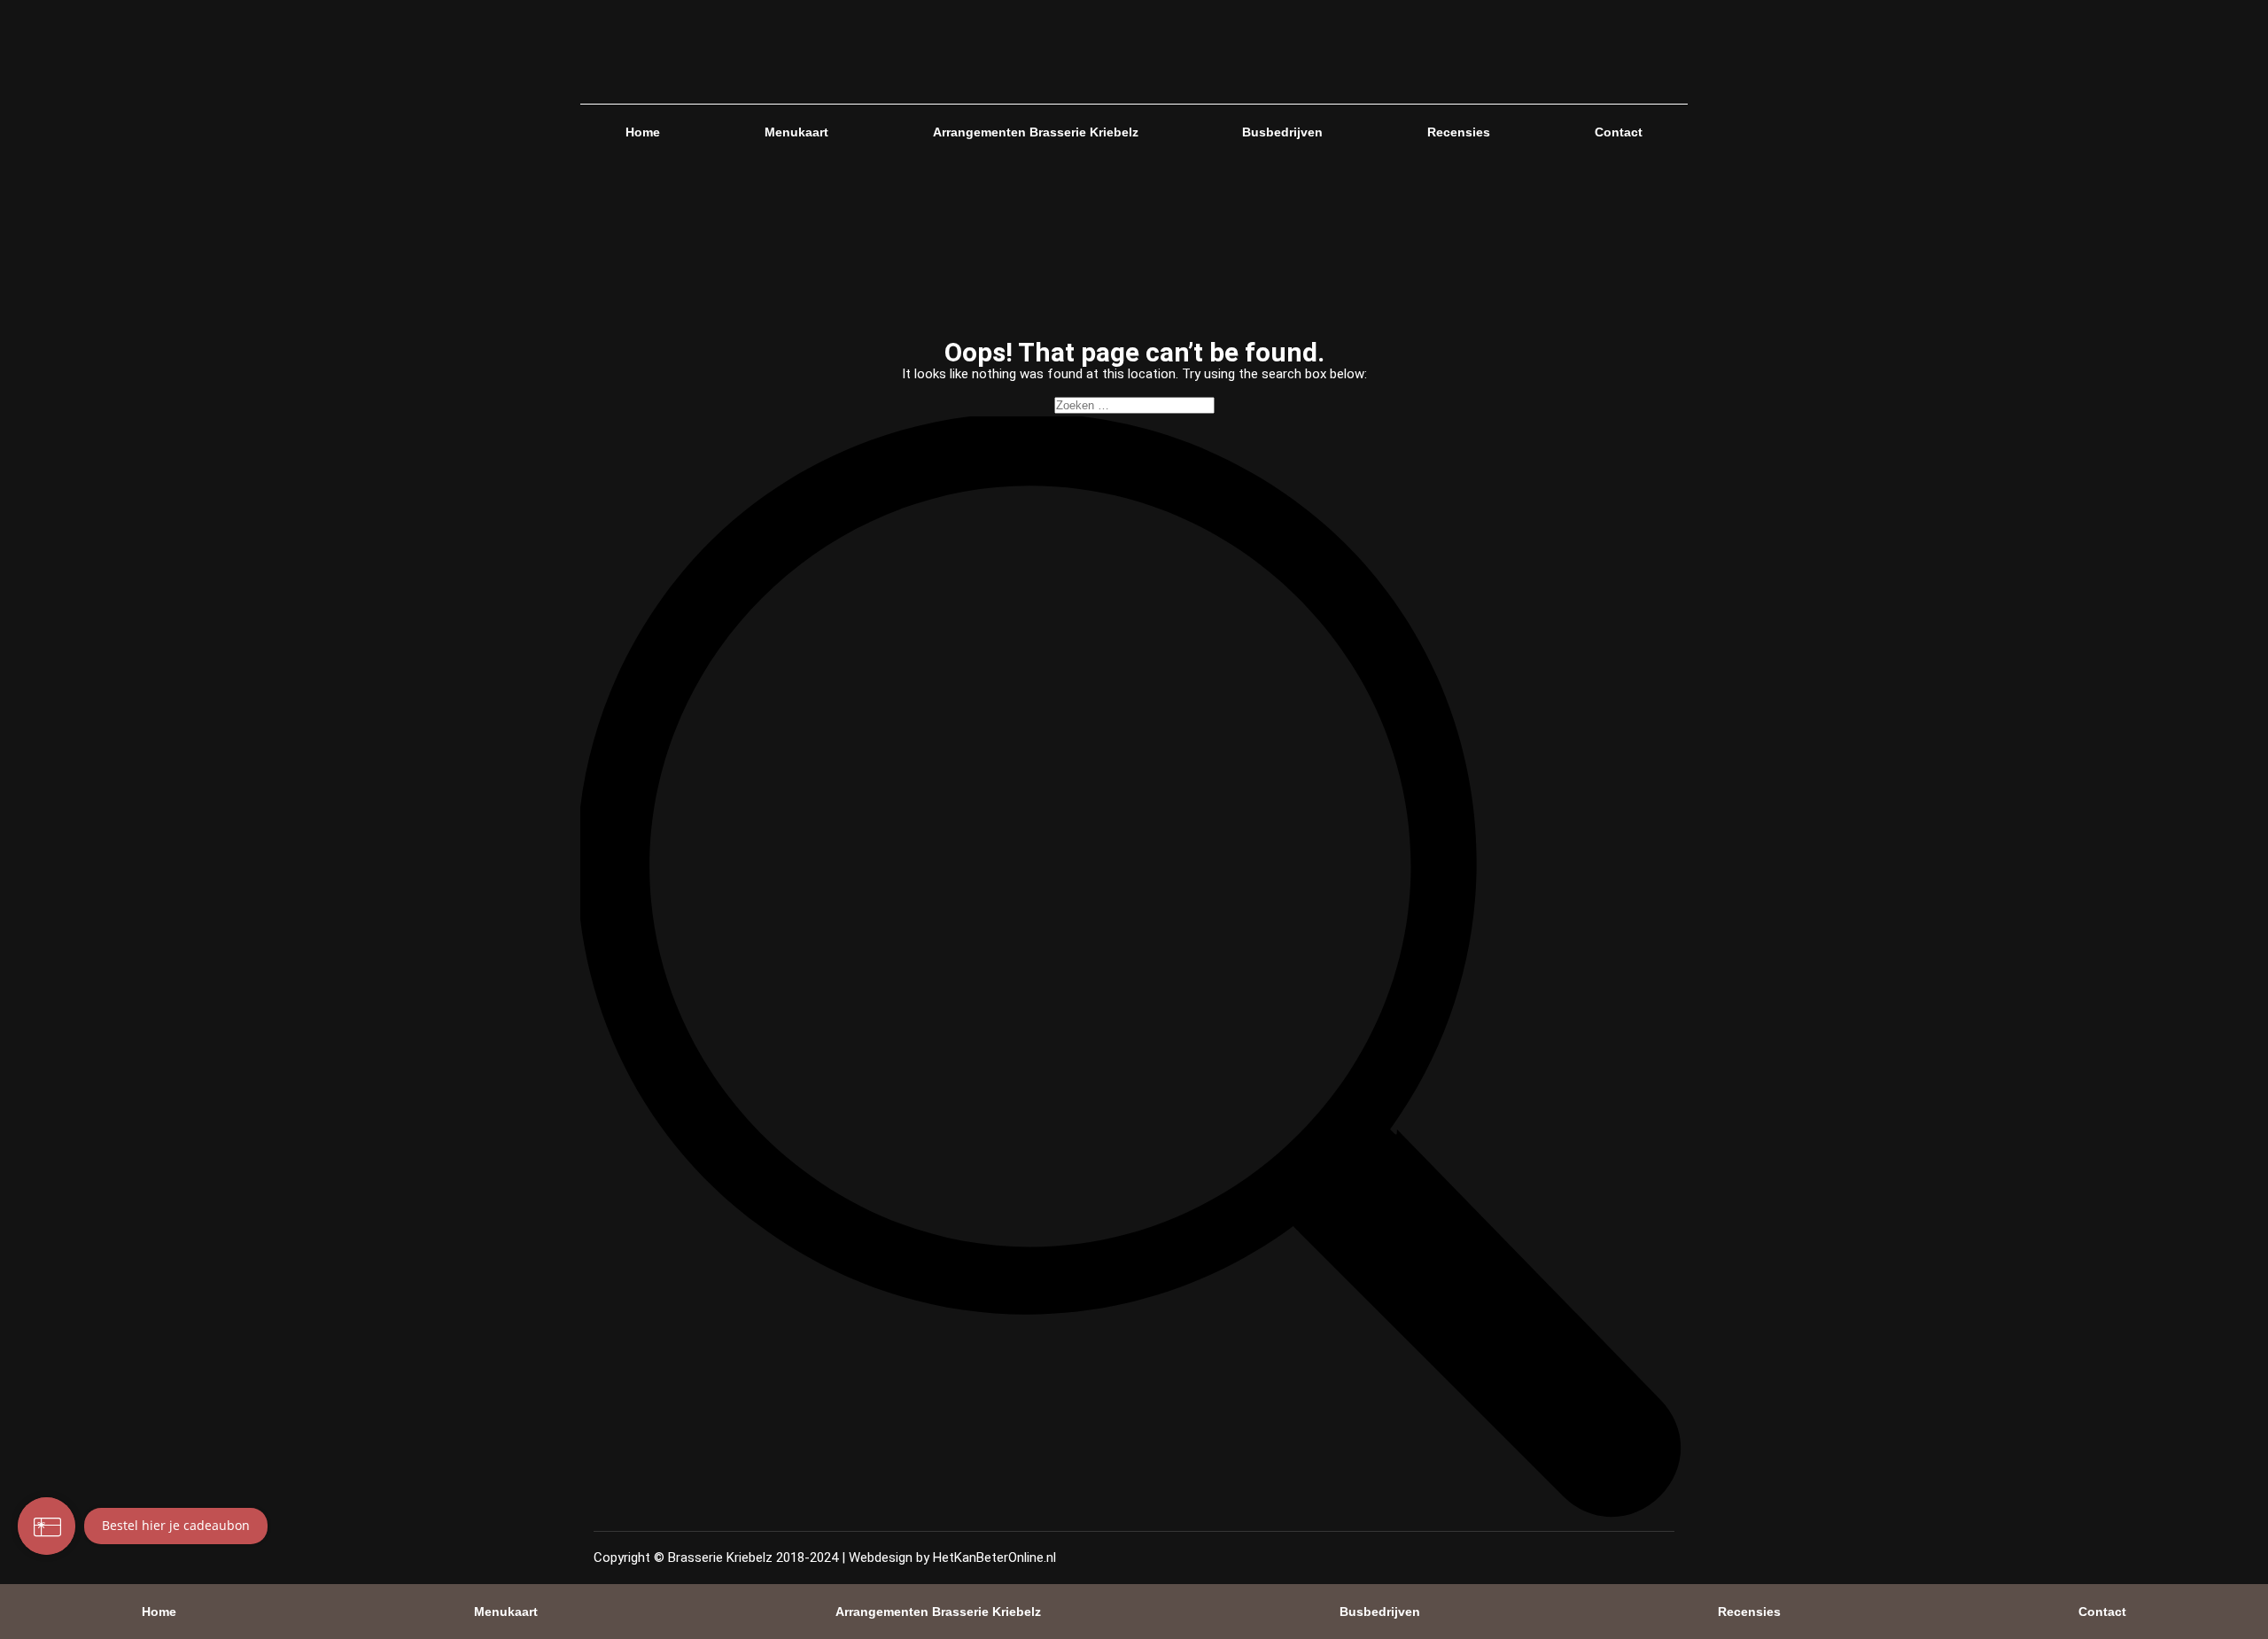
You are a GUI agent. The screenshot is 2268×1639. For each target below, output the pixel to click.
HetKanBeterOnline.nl (994, 1557)
